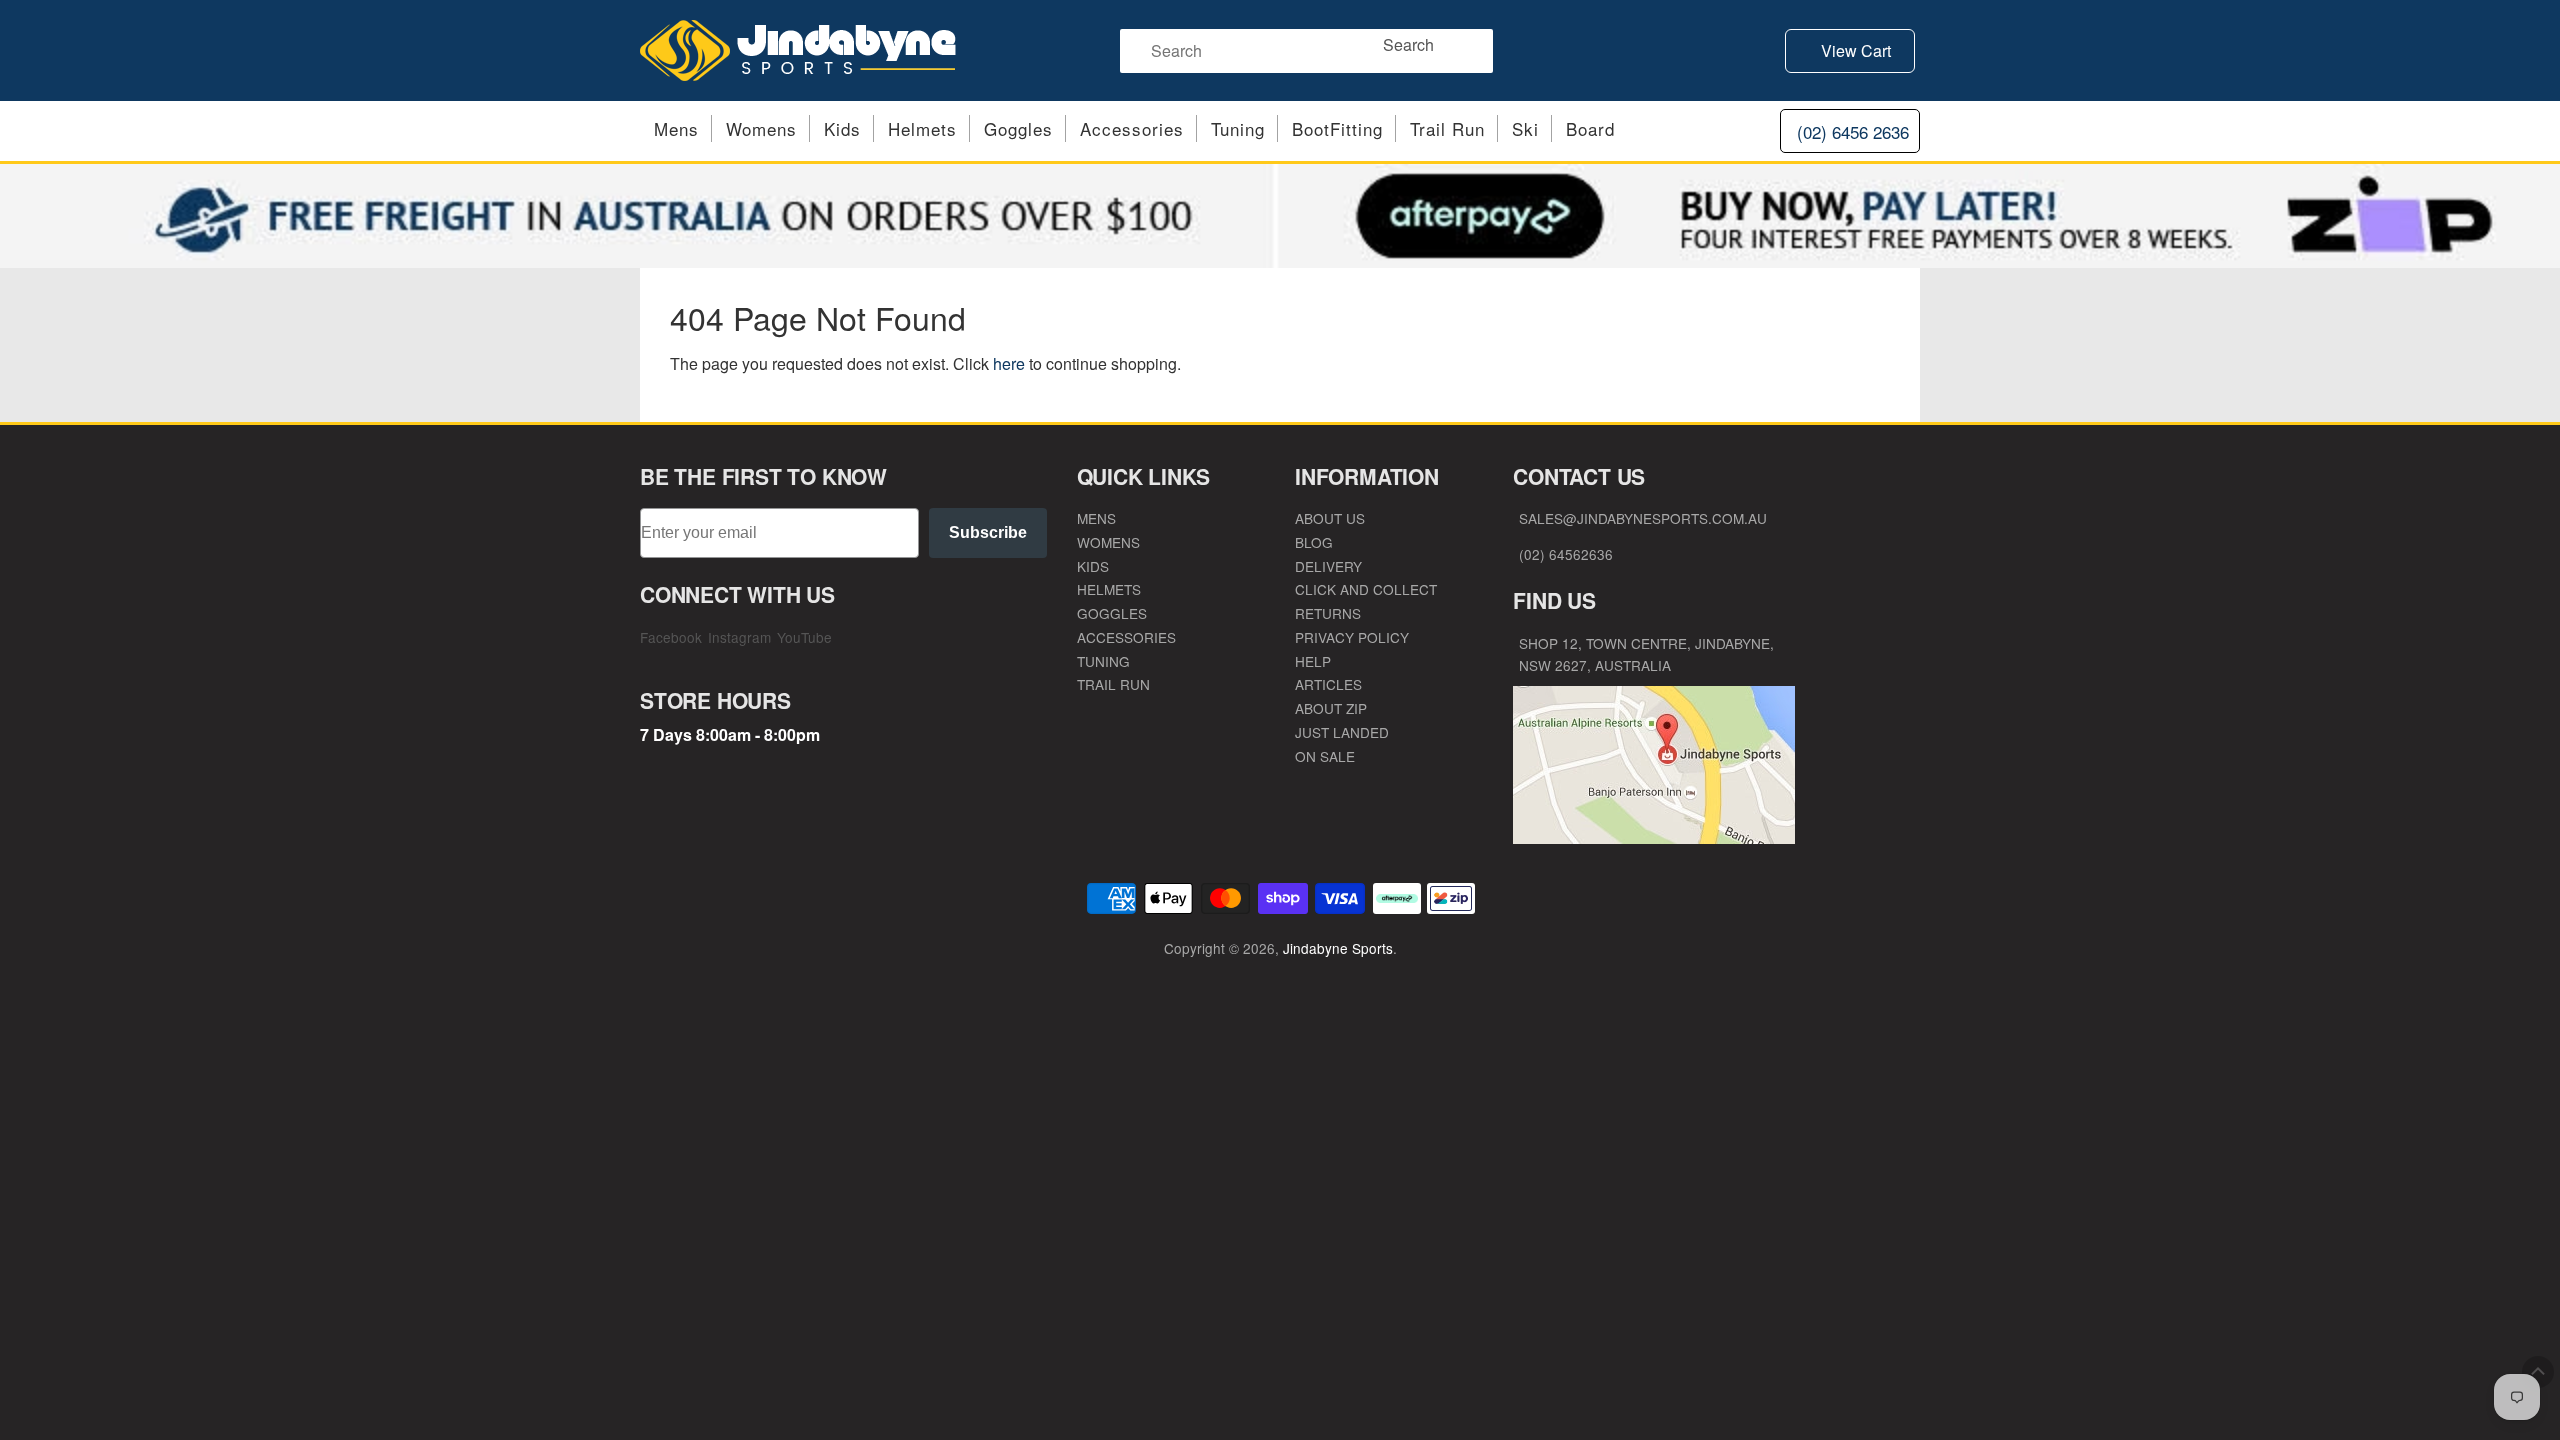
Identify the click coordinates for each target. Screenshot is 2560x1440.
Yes (1475, 820)
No (1475, 884)
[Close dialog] (1644, 541)
